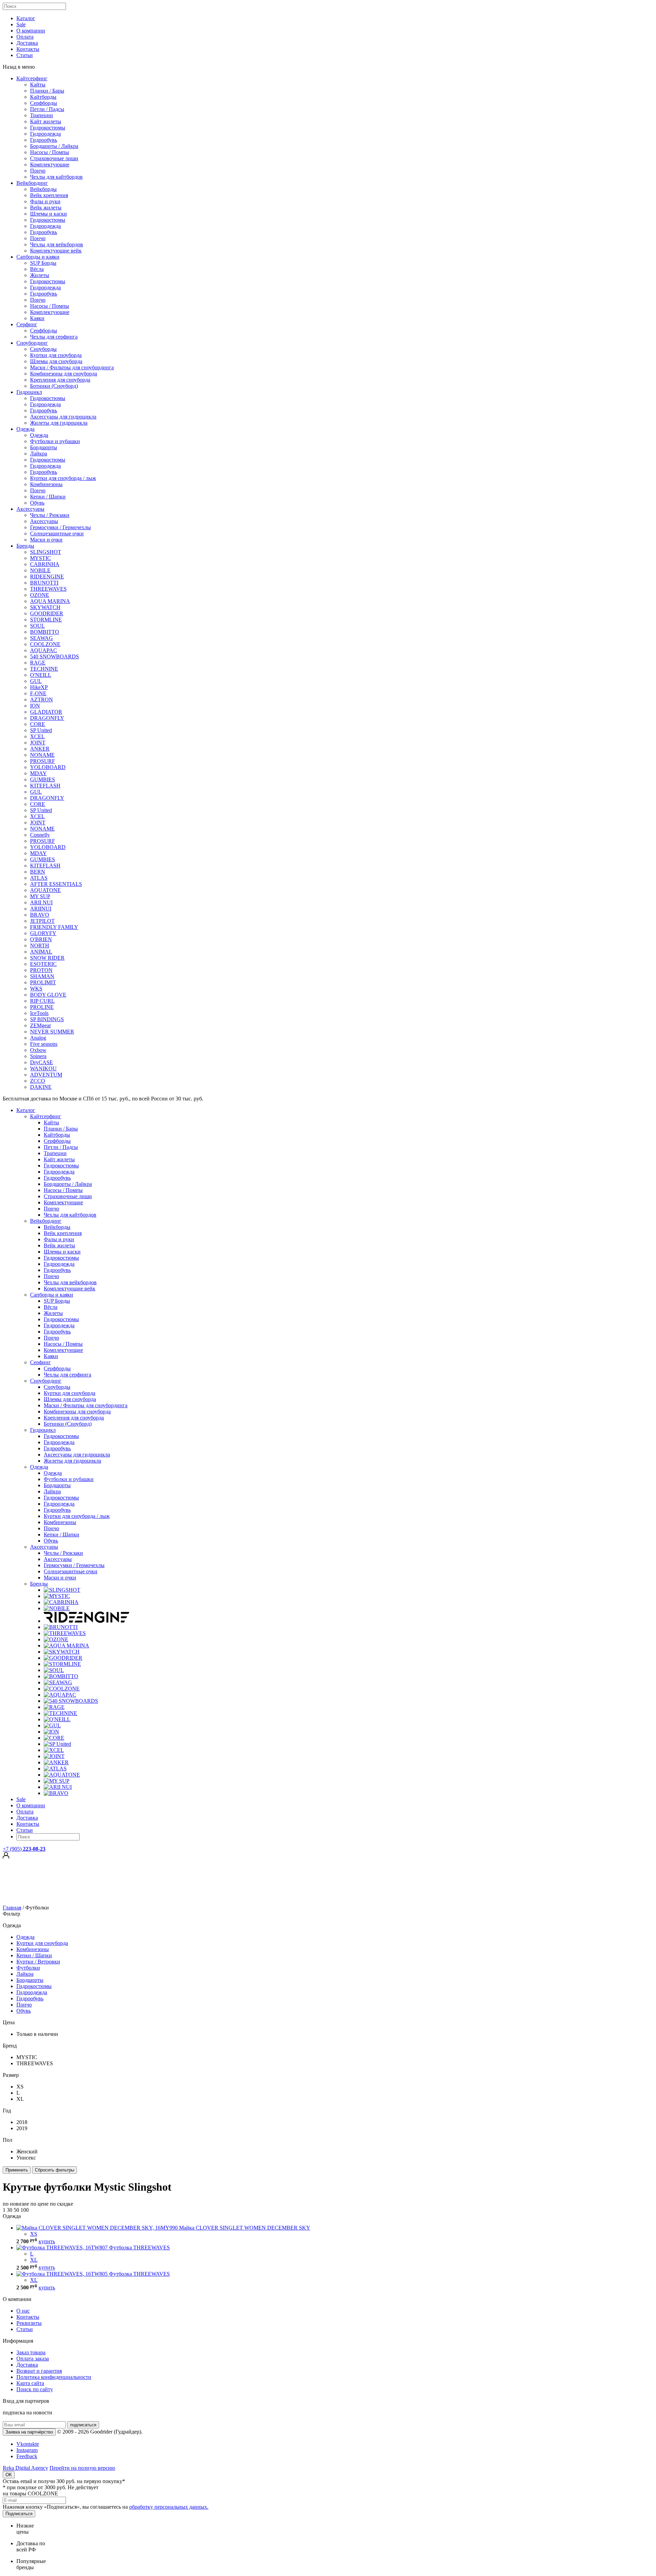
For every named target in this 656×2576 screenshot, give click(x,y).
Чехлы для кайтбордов (56, 177)
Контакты (28, 49)
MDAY (38, 773)
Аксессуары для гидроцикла (63, 417)
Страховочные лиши (54, 158)
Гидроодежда (45, 134)
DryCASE (42, 1062)
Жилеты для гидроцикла (59, 423)
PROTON (41, 970)
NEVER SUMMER (52, 1032)
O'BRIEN (41, 939)
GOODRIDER (47, 613)
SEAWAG (42, 638)
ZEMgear (40, 1025)
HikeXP (39, 687)
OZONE (40, 595)
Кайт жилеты (46, 121)
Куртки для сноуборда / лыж (63, 478)
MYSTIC (40, 558)
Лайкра (39, 454)
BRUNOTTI (44, 583)
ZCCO (38, 1081)
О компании (31, 31)
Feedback (27, 2456)
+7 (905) (24, 1849)
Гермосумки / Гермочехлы (60, 527)
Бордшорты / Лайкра (54, 146)
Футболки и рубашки (55, 441)
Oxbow (38, 1050)
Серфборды (44, 103)
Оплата (25, 37)
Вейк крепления (49, 195)
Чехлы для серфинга (54, 337)
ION (35, 706)
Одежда (25, 429)
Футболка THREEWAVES (139, 2248)
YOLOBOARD (48, 767)
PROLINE (42, 1007)
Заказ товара (31, 2352)
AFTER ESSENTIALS (56, 884)
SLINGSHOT (46, 552)
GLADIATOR (46, 712)
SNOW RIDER (47, 958)
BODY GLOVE (48, 995)
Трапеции (42, 115)
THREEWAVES (48, 589)
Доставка (27, 43)
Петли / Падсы (47, 109)
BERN (38, 872)
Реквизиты (29, 2323)
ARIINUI (41, 909)
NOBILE (40, 570)
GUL (36, 681)
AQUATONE (45, 890)
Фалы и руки (45, 201)
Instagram (27, 2450)
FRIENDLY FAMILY (54, 927)
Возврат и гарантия (39, 2371)
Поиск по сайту (35, 2389)
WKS (36, 989)
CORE (38, 724)
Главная (12, 1908)
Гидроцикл (29, 392)
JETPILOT (42, 921)
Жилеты (40, 275)
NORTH (40, 946)
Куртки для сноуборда (56, 355)
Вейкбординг (32, 183)
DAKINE (41, 1087)
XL (34, 2260)
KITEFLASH (45, 786)
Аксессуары (30, 509)
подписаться (83, 2425)
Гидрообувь (44, 140)
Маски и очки (46, 540)
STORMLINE (46, 620)
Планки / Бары (47, 91)
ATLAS (39, 878)
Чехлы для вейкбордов (57, 244)
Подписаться (19, 2514)
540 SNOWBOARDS (54, 656)
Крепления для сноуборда (60, 380)
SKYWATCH (45, 607)
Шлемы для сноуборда (56, 361)
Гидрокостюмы (48, 128)
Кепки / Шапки (48, 497)
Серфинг (27, 324)
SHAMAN (42, 976)
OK (9, 2475)
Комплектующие (50, 165)
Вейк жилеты (46, 208)
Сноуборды (43, 349)
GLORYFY (43, 933)
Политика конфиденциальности (54, 2377)
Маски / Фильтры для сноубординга (72, 367)
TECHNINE (44, 669)
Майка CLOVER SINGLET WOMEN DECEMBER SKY (245, 2228)
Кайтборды (43, 97)
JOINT (38, 743)
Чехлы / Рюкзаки (50, 515)
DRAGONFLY (47, 718)
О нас (23, 2311)
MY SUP (40, 896)
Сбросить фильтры (54, 2170)
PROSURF (43, 761)
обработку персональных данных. (169, 2507)
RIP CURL (42, 1001)
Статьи (25, 55)
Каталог (26, 18)
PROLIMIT (43, 982)
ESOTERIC (43, 964)
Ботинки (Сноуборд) (54, 386)
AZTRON (42, 700)
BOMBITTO (45, 632)
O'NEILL (41, 675)
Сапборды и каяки (38, 257)
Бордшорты (44, 447)
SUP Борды (43, 263)
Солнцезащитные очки (57, 533)
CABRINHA (45, 564)
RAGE (38, 663)
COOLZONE (45, 644)
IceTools (39, 1013)
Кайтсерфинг (32, 78)
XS (34, 2234)
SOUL (37, 626)
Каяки (37, 318)
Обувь (37, 503)
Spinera (38, 1056)
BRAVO (40, 915)
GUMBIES (43, 779)
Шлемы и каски (49, 214)
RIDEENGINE (47, 577)
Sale (21, 24)
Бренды (25, 546)
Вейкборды (43, 189)
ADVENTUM (46, 1075)
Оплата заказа (33, 2359)
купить (47, 2241)
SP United (41, 730)
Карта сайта (30, 2383)
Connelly (40, 835)
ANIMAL (41, 952)
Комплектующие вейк (56, 251)
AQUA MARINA (50, 601)
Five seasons (44, 1044)
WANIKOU (43, 1068)
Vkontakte (28, 2444)
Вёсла (37, 269)
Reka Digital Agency (25, 2468)
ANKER (40, 749)
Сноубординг (32, 343)
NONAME (42, 755)
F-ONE (38, 693)
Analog (38, 1038)
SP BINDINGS (47, 1019)
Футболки (28, 1968)
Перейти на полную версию (82, 2468)
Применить (17, 2170)
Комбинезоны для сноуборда (64, 374)
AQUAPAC (44, 650)
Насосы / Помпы (50, 152)
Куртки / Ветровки (38, 1962)
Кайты (38, 85)
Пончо (38, 171)
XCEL (37, 736)
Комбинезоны (46, 484)
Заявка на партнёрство (29, 2432)
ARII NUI (41, 902)
